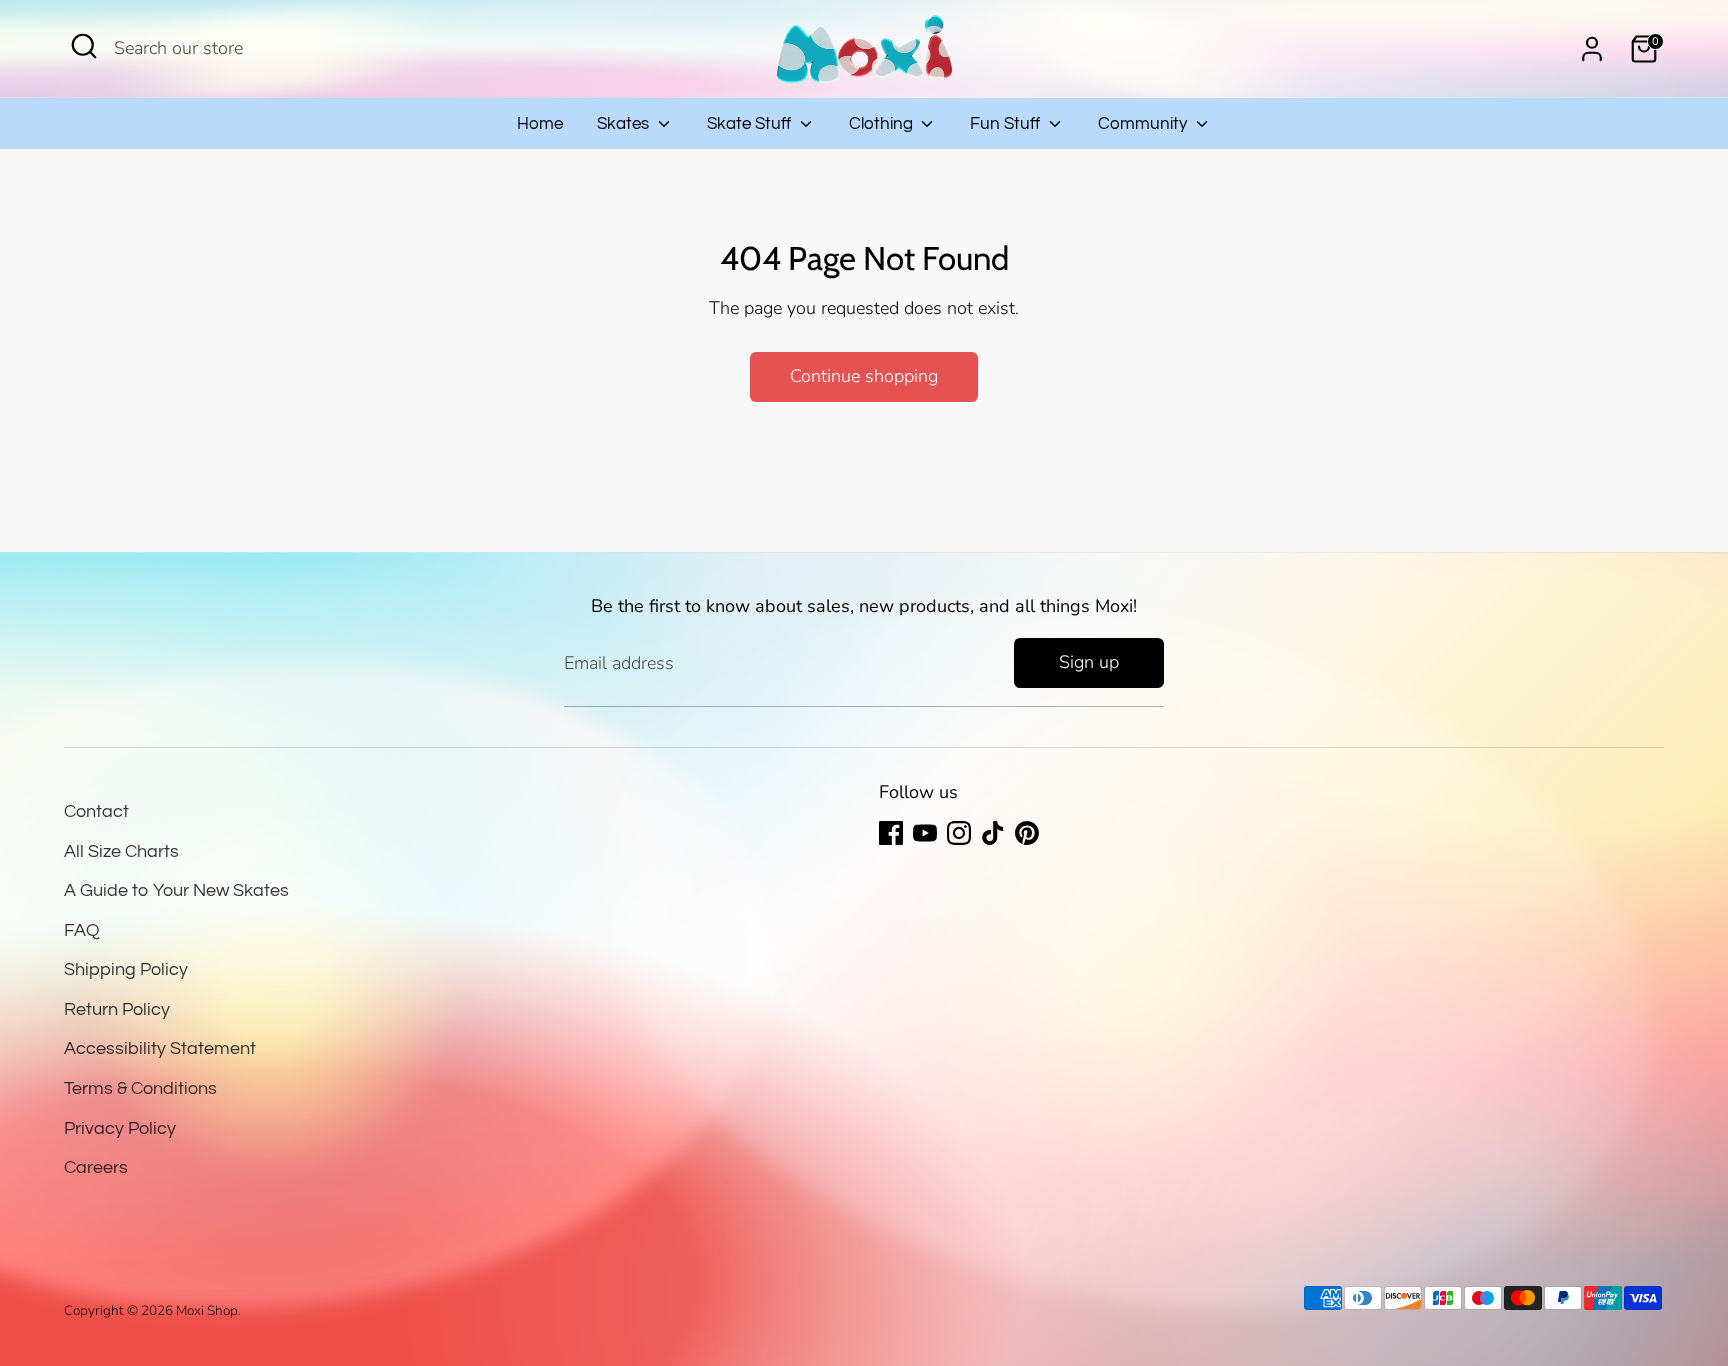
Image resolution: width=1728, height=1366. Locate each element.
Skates (625, 124)
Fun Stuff (1007, 124)
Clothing (883, 124)
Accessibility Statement (160, 1048)
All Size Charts (121, 851)
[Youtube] (925, 833)
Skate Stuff (751, 124)
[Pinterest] (1027, 833)
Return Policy (117, 1009)
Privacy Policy (120, 1128)
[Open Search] (84, 46)
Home (540, 124)
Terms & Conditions (140, 1088)
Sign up (1089, 662)
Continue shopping (864, 376)
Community (1144, 124)
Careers (96, 1167)
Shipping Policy (126, 969)
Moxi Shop (207, 1310)
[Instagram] (959, 833)
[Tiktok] (993, 833)
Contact (96, 811)
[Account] (1592, 49)
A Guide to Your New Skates (176, 890)
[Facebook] (891, 833)
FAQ (82, 930)
